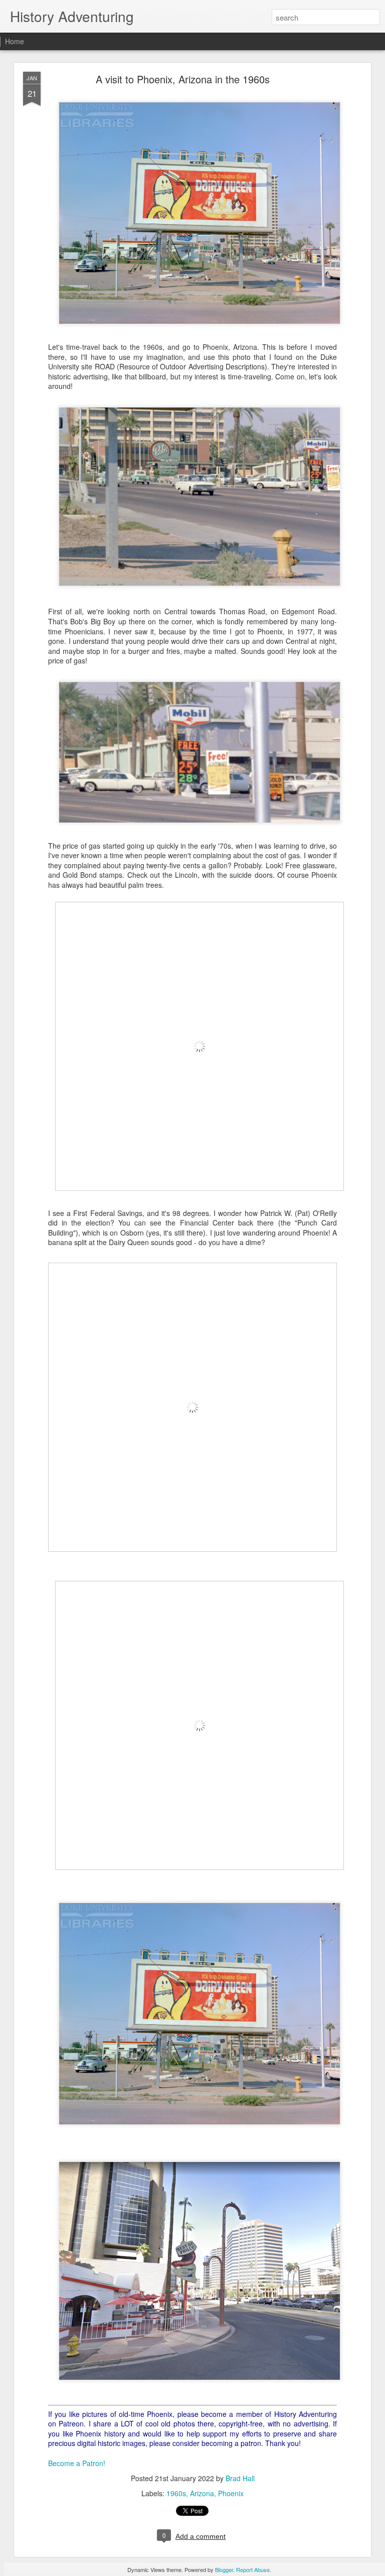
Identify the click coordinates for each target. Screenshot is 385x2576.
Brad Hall (240, 2478)
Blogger (224, 2569)
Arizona (202, 2493)
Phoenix (231, 2493)
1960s (176, 2493)
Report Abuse (253, 2569)
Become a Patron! (77, 2463)
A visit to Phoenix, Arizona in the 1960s (183, 79)
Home (15, 41)
